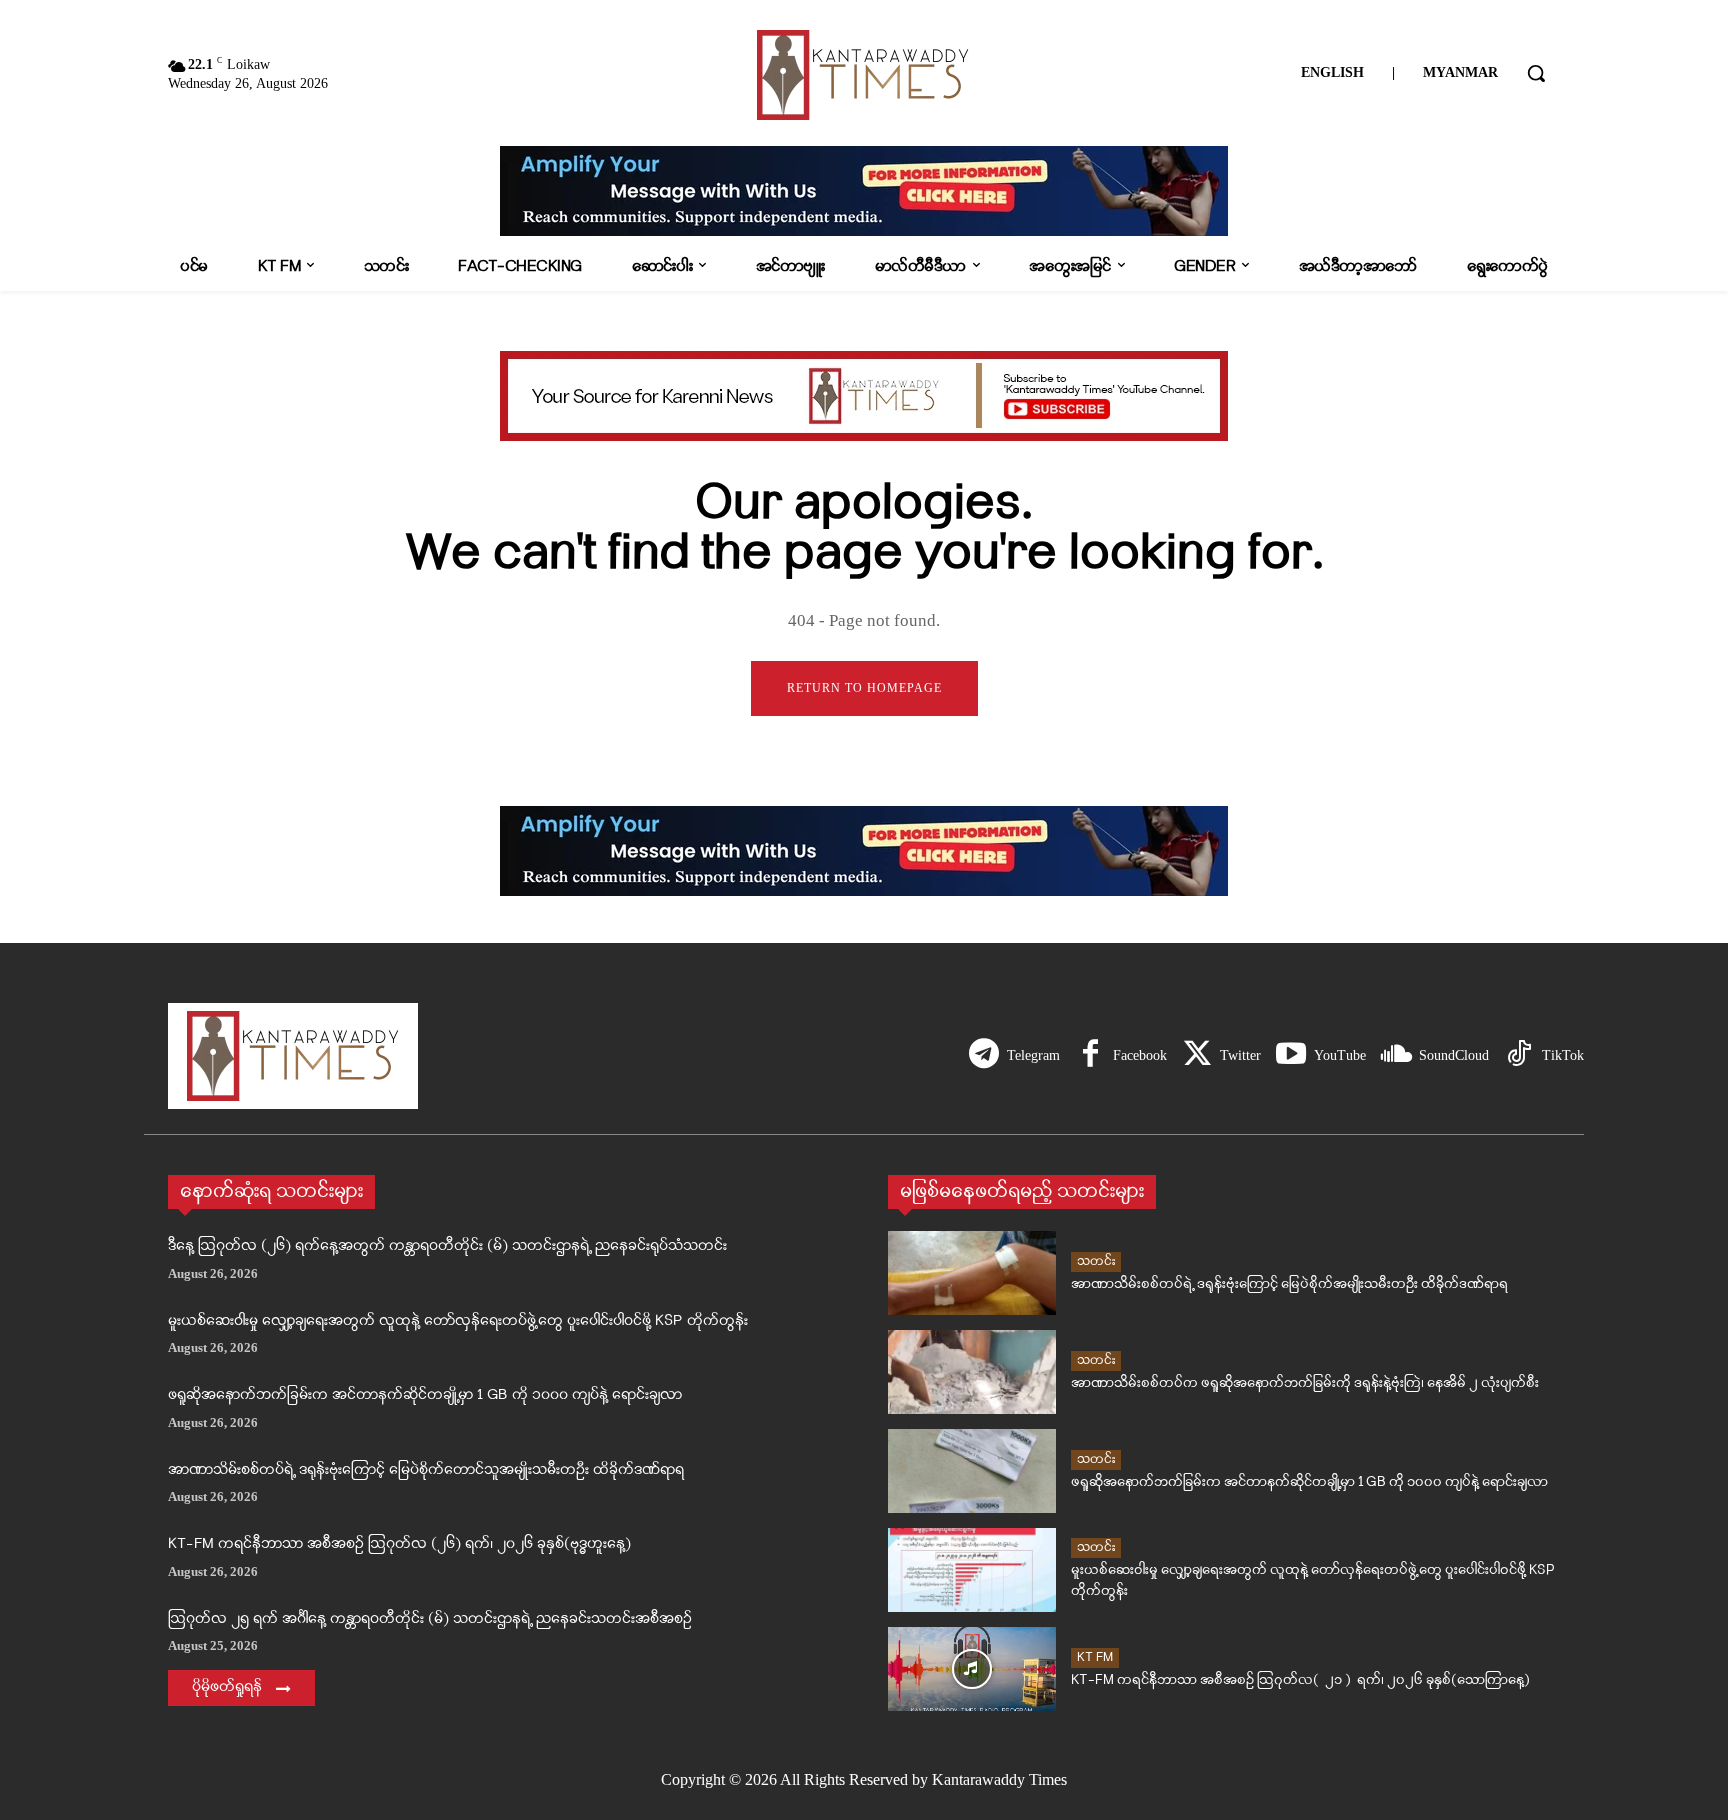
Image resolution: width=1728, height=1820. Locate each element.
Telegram (1033, 1055)
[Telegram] (984, 1056)
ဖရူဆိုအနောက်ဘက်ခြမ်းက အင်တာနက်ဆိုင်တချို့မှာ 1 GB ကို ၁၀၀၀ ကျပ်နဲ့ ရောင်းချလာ (425, 1395)
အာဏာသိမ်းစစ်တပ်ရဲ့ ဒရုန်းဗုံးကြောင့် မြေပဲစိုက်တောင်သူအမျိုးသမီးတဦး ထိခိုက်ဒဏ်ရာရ (426, 1470)
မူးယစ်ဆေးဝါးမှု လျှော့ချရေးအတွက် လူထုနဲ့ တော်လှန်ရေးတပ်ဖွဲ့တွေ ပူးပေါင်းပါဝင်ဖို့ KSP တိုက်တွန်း (458, 1321)
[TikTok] (1519, 1056)
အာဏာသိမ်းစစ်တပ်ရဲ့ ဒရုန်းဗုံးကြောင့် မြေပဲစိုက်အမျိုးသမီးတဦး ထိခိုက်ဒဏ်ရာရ (1289, 1284)
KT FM (1095, 1657)
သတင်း (1096, 1261)
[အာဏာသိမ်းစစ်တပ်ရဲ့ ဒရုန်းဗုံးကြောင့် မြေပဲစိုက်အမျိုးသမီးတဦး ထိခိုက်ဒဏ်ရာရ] (972, 1273)
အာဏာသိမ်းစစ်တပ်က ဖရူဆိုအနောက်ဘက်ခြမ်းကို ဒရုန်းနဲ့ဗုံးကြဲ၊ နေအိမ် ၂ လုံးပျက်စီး (1305, 1383)
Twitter (1240, 1055)
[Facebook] (1090, 1056)
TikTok (1563, 1055)
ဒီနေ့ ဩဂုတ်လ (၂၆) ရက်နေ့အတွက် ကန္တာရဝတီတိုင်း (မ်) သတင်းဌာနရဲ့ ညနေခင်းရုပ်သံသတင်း (447, 1246)
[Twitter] (1197, 1056)
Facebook (1140, 1055)
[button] (1536, 73)
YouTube (1340, 1055)
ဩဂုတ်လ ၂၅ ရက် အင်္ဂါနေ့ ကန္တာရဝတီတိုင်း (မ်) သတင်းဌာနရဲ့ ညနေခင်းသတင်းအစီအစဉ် (430, 1619)
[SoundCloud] (1396, 1056)
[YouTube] (1291, 1056)
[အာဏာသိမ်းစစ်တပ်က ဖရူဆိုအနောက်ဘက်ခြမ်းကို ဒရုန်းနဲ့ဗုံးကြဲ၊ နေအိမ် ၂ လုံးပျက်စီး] (972, 1372)
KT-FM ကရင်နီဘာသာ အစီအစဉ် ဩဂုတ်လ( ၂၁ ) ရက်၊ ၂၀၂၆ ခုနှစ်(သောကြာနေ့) (1300, 1680)
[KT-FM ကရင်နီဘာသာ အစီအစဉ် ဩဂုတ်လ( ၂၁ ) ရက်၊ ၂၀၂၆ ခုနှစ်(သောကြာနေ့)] (972, 1669)
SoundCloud (1454, 1055)
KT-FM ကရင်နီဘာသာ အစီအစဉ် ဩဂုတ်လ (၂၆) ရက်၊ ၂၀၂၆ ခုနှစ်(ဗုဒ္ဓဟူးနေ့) (399, 1544)
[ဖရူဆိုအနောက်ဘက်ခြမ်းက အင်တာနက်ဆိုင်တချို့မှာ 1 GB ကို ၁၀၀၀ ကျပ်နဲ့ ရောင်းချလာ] (972, 1471)
